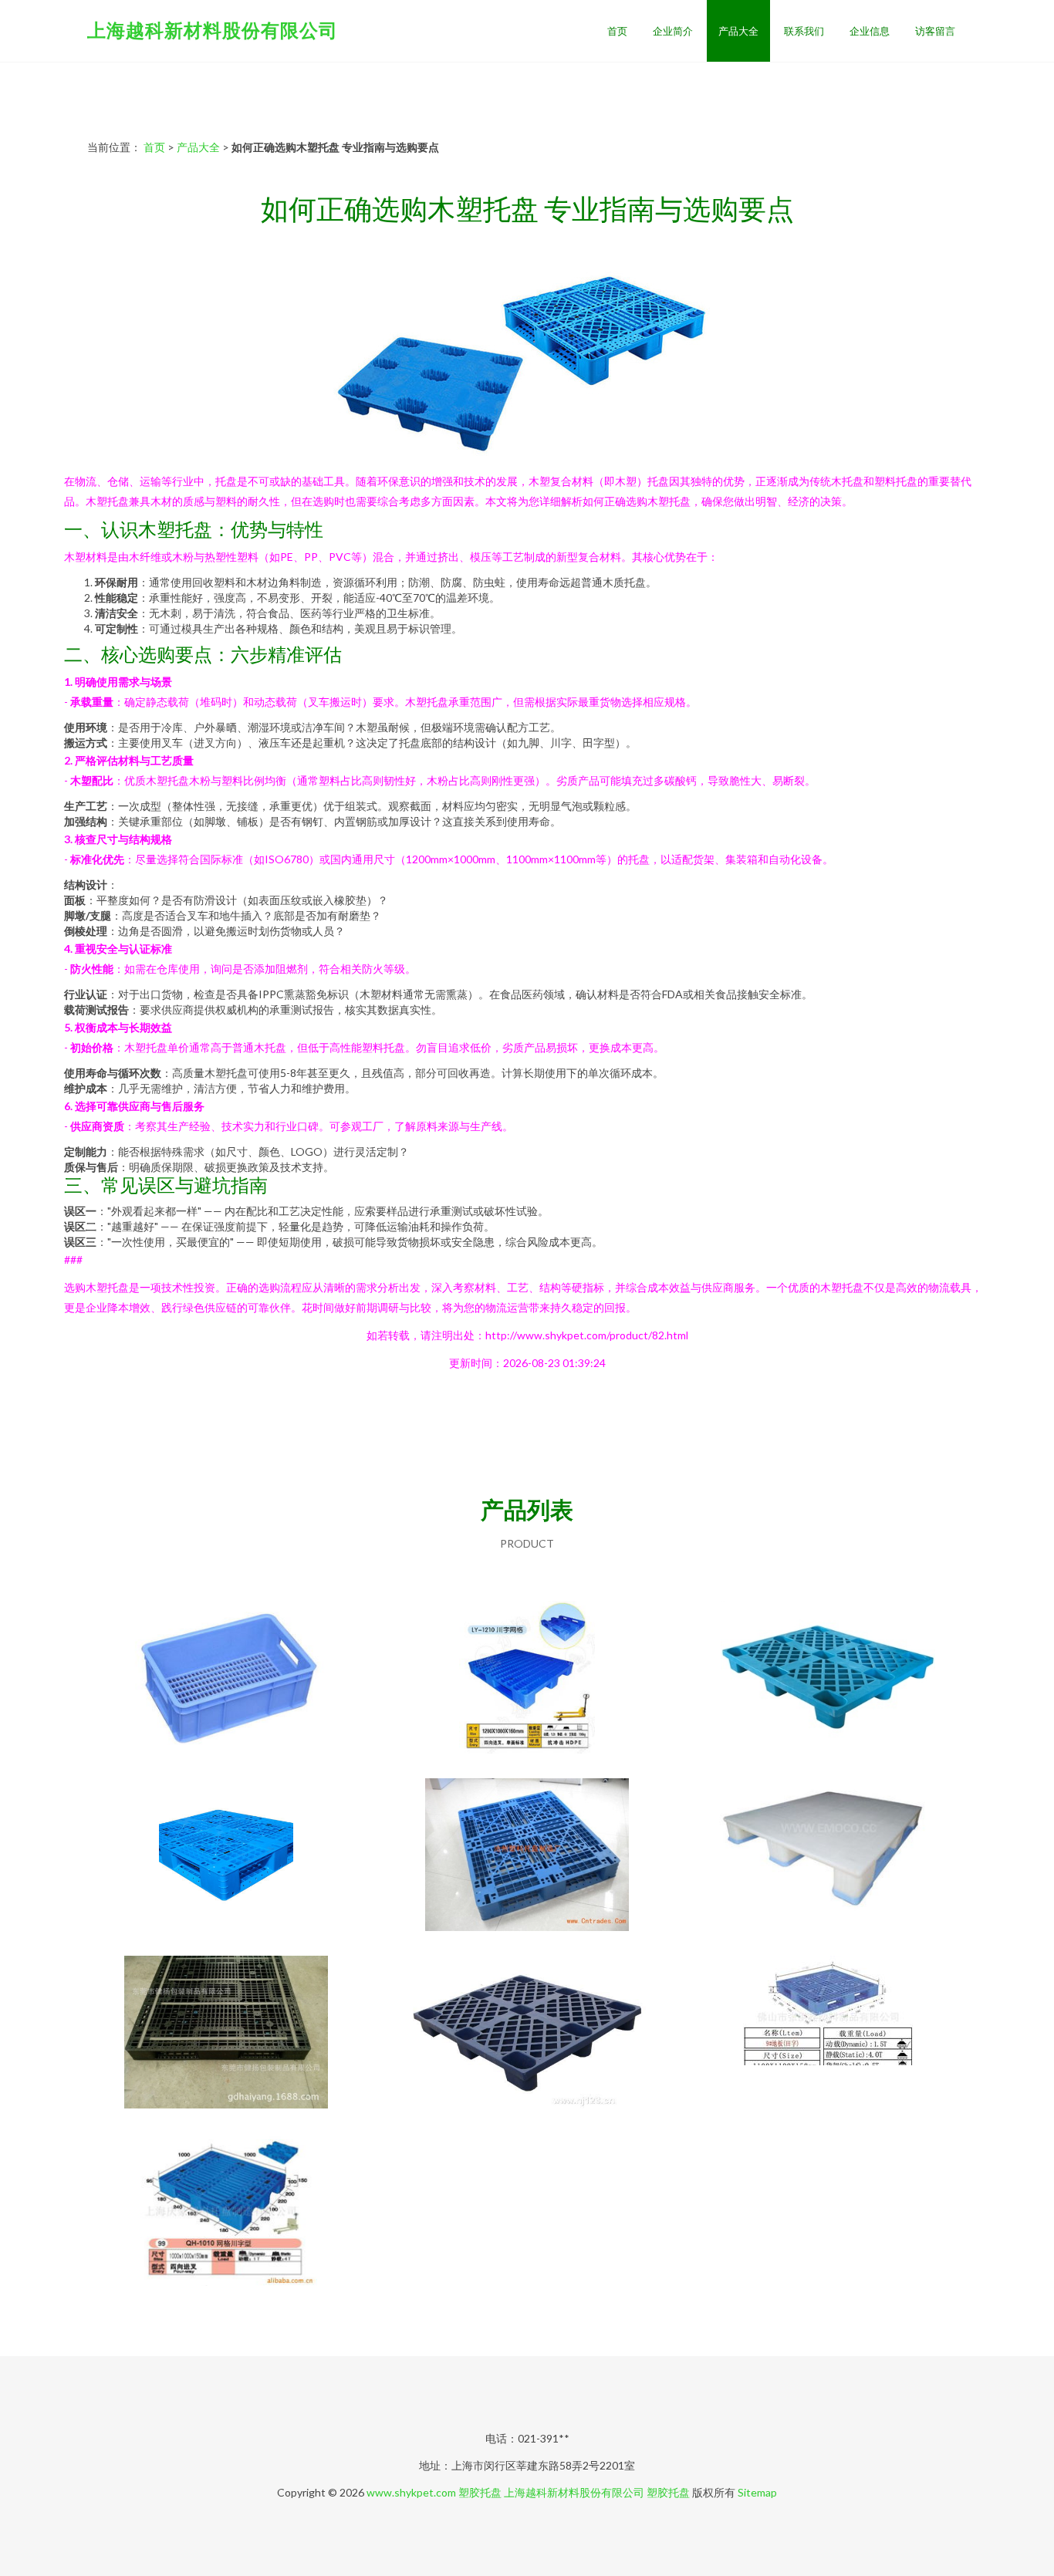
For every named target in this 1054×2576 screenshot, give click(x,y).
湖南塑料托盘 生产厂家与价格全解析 (226, 1679)
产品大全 (738, 31)
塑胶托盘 (480, 2492)
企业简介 (673, 31)
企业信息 (870, 31)
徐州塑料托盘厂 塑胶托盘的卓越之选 (527, 1679)
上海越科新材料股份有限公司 (213, 30)
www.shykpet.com (411, 2492)
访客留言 (935, 31)
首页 (617, 31)
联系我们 (804, 31)
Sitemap (757, 2492)
